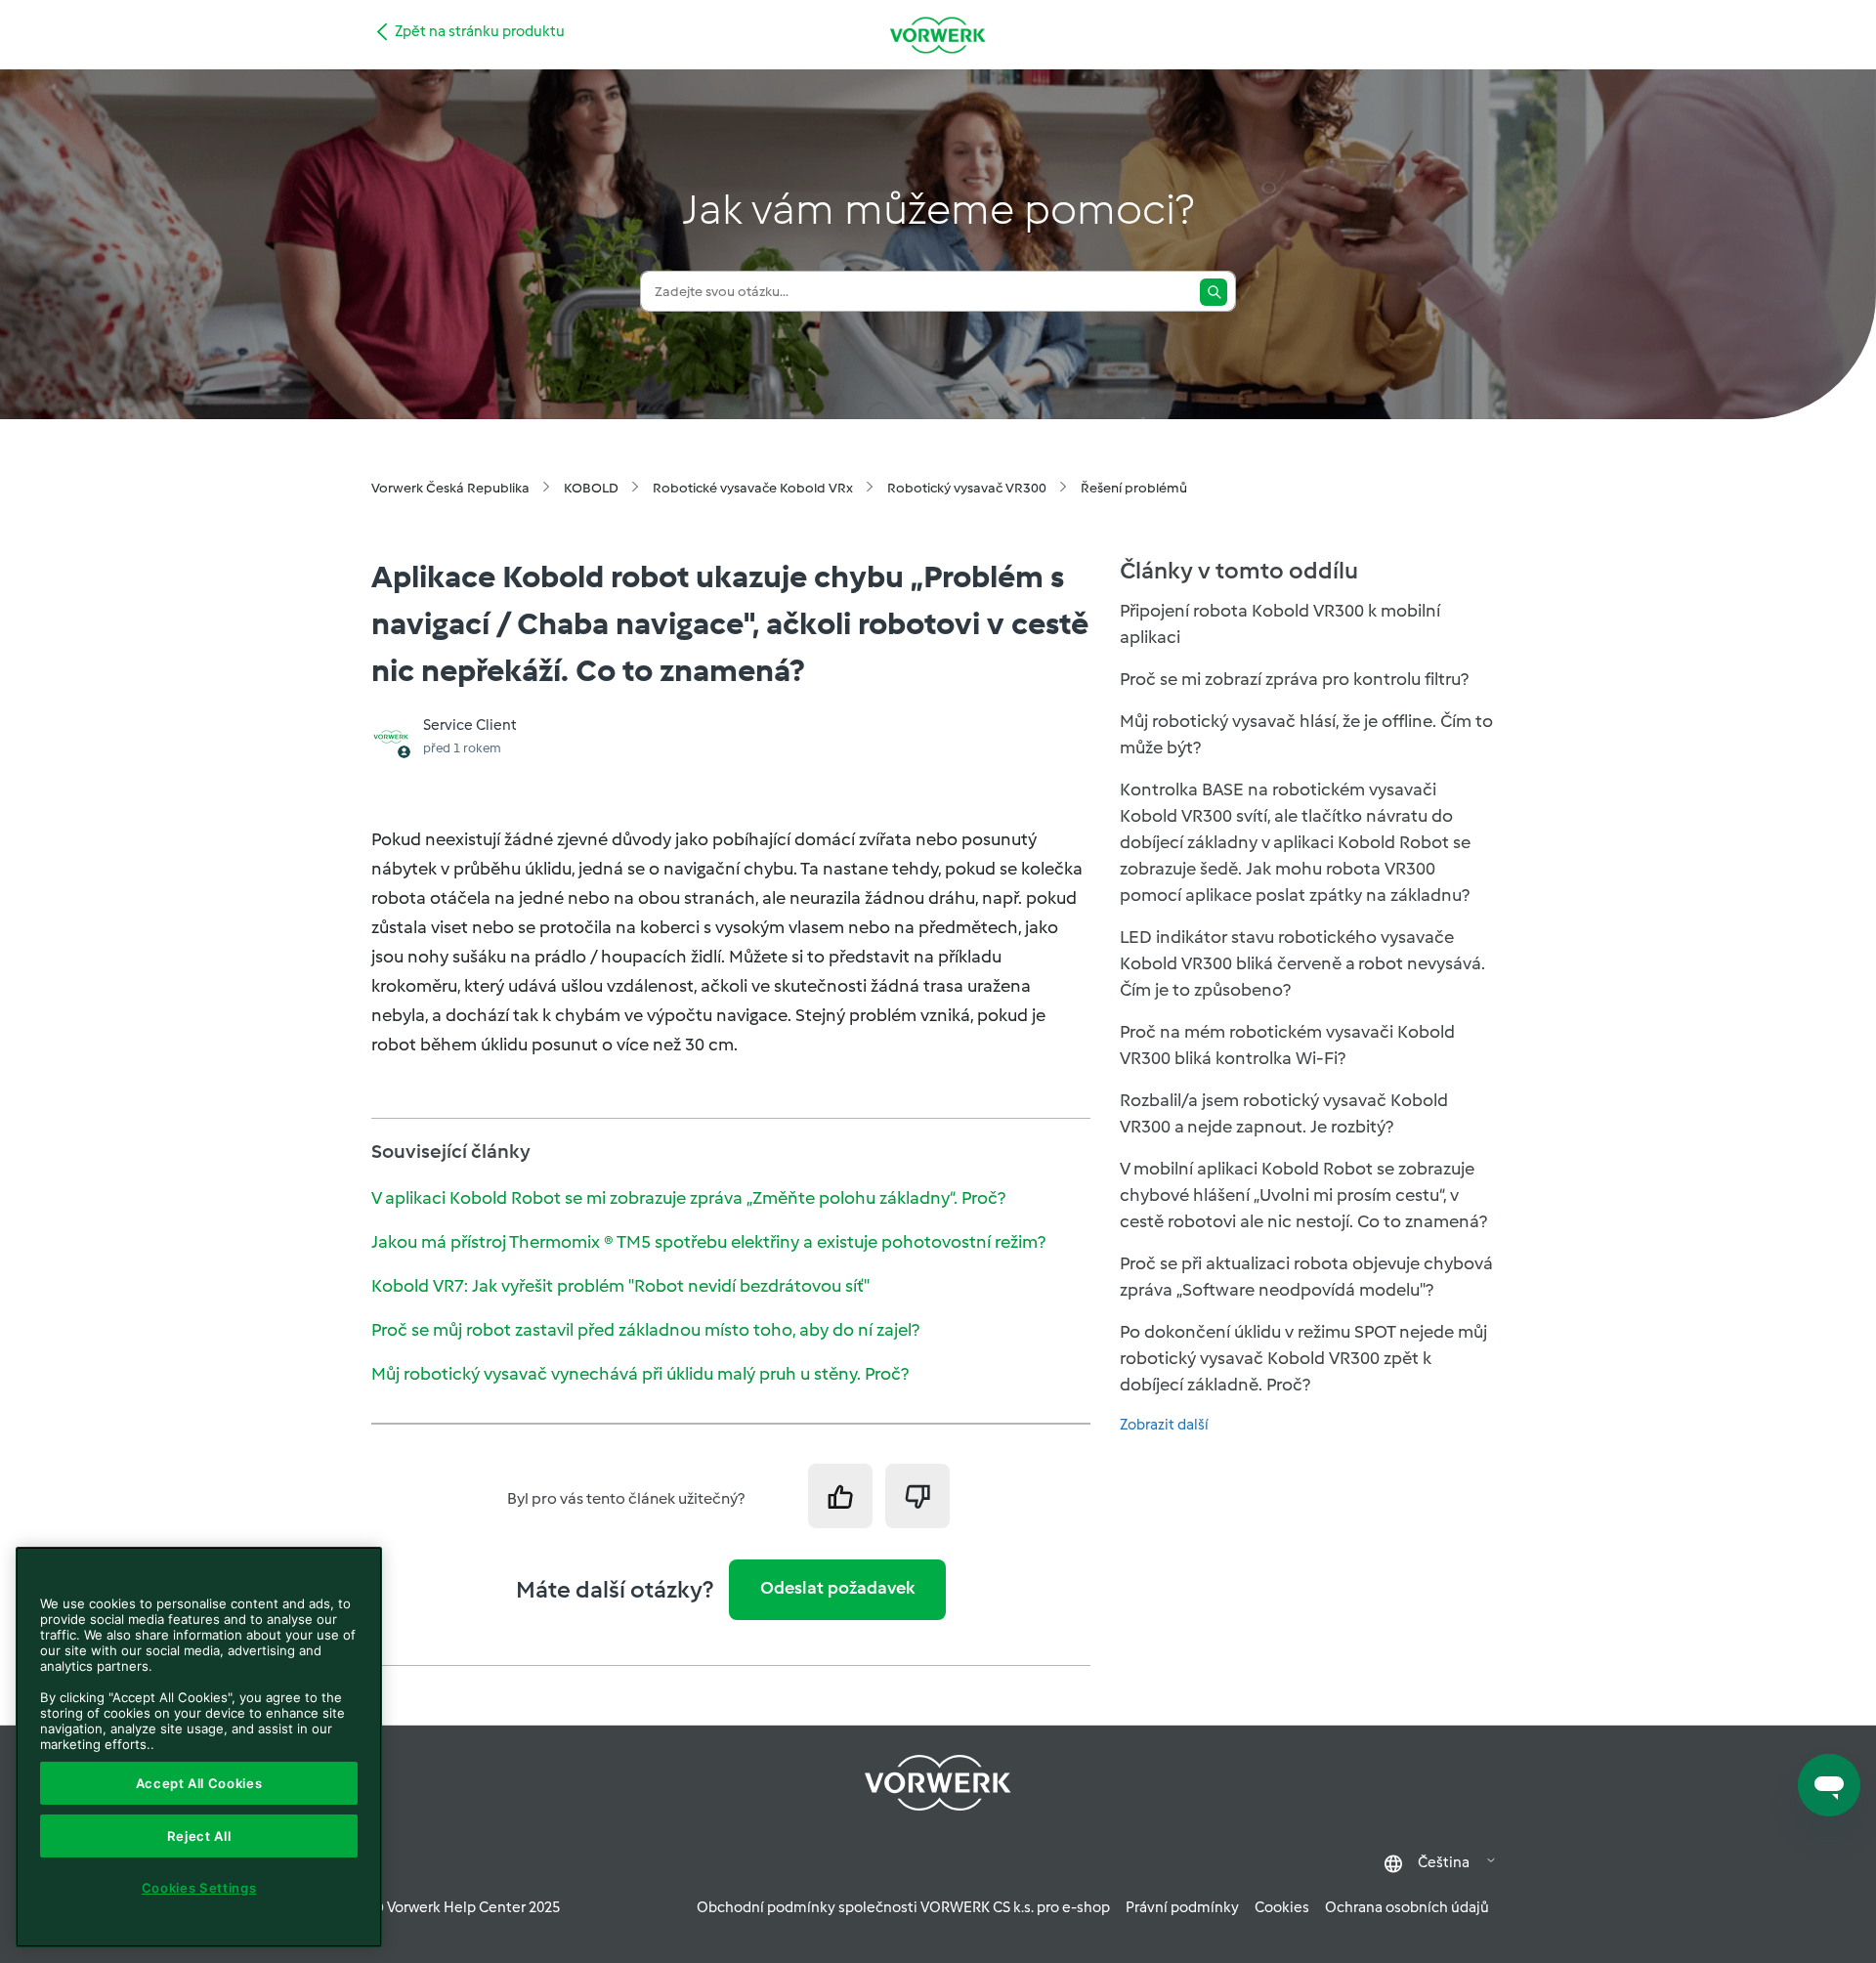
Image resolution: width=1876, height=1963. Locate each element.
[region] (199, 1747)
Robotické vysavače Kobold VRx (753, 488)
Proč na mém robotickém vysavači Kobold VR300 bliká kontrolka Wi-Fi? (1287, 1045)
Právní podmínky (1182, 1907)
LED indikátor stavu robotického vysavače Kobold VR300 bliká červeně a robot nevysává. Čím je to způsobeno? (1302, 963)
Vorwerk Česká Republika (450, 488)
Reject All (199, 1836)
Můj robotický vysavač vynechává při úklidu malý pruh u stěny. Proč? (640, 1374)
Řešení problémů (1134, 488)
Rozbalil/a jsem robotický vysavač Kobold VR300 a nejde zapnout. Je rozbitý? (1284, 1113)
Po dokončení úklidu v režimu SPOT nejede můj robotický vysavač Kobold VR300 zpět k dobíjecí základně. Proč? (1303, 1358)
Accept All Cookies (199, 1783)
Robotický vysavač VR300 (967, 488)
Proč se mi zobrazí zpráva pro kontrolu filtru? (1294, 679)
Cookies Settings (199, 1888)
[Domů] (938, 35)
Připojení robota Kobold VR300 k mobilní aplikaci (1280, 624)
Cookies (1282, 1907)
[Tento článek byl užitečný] (840, 1496)
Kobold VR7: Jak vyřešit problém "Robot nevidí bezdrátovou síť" (620, 1286)
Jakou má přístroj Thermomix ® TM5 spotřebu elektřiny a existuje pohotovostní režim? (708, 1242)
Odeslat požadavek (837, 1588)
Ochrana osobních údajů (1407, 1907)
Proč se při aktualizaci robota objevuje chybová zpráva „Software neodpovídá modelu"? (1306, 1277)
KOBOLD (591, 488)
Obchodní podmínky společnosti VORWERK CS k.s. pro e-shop (903, 1907)
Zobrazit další (1164, 1425)
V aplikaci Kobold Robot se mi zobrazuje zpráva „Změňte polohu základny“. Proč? (688, 1198)
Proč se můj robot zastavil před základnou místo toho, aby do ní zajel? (645, 1330)
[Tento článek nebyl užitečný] (917, 1496)
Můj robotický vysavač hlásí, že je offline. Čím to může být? (1306, 734)
